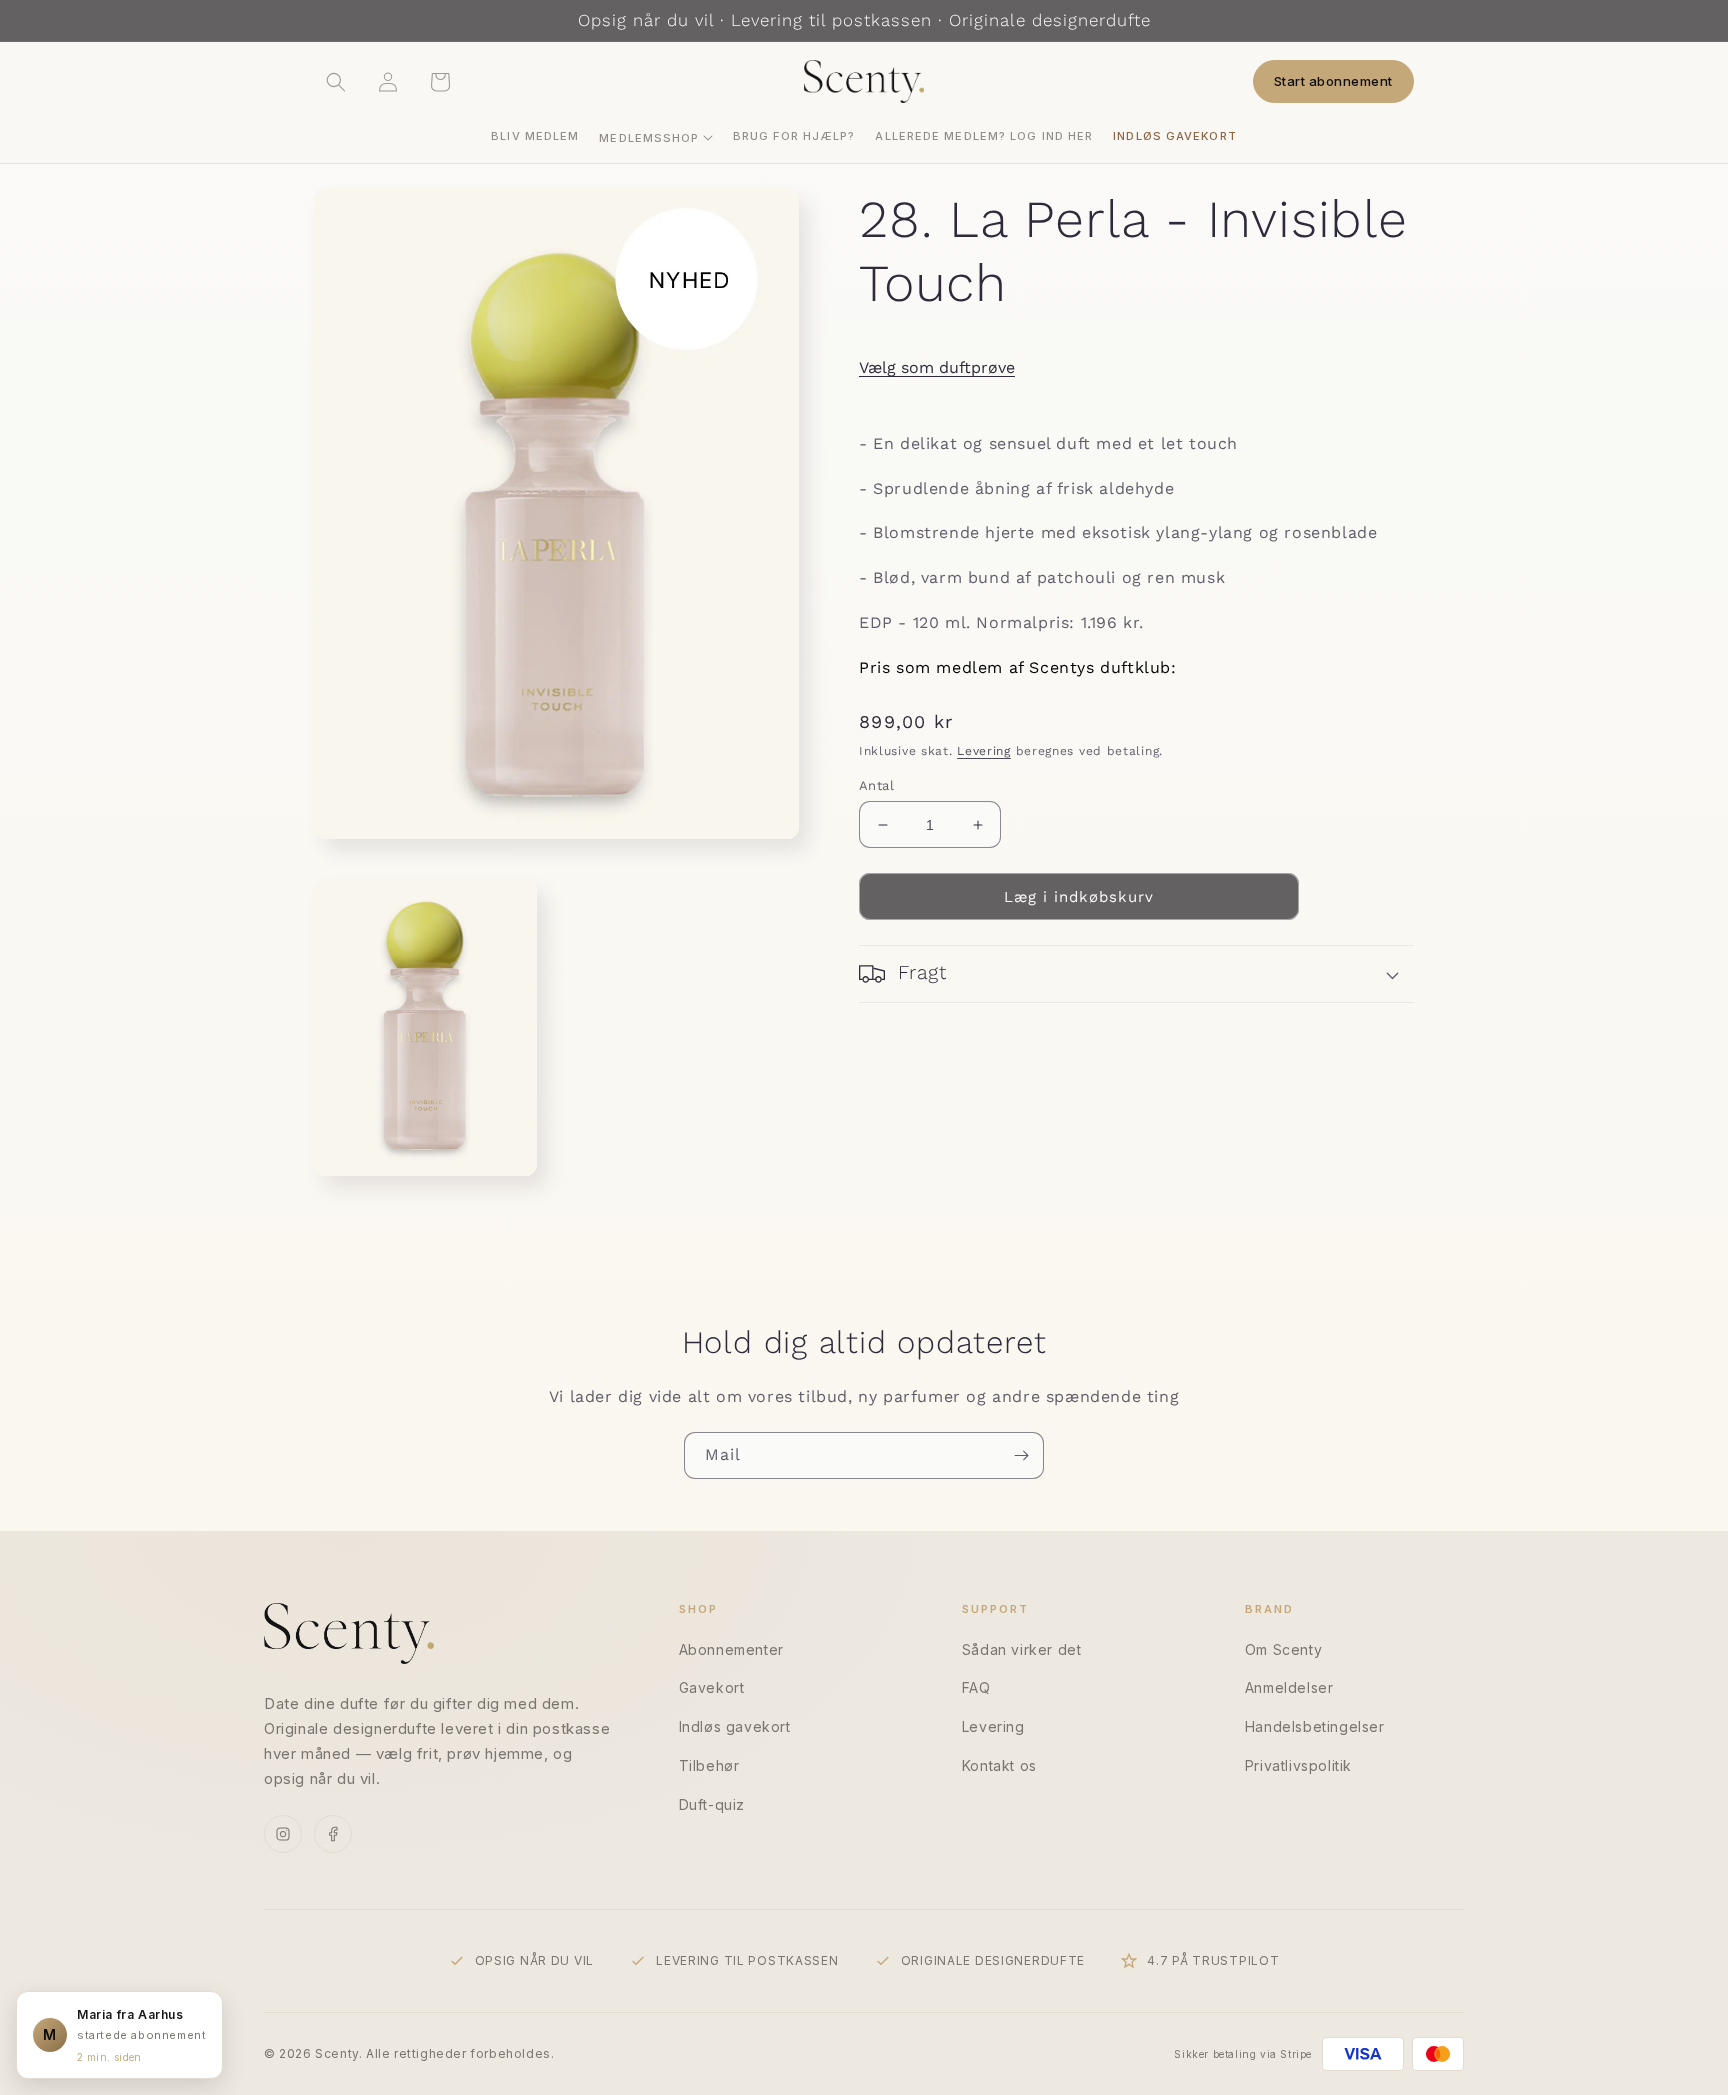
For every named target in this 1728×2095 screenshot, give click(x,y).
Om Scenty (1283, 1649)
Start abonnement (1333, 81)
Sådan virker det (1022, 1649)
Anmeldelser (1289, 1687)
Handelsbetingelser (1315, 1726)
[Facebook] (333, 1834)
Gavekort (712, 1687)
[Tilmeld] (1021, 1455)
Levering (984, 750)
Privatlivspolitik (1298, 1765)
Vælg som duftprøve (937, 367)
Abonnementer (731, 1649)
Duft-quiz (712, 1804)
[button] (656, 138)
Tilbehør (709, 1765)
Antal (876, 785)
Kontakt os (999, 1765)
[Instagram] (283, 1834)
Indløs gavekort (735, 1726)
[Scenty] (349, 1633)
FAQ (976, 1687)
